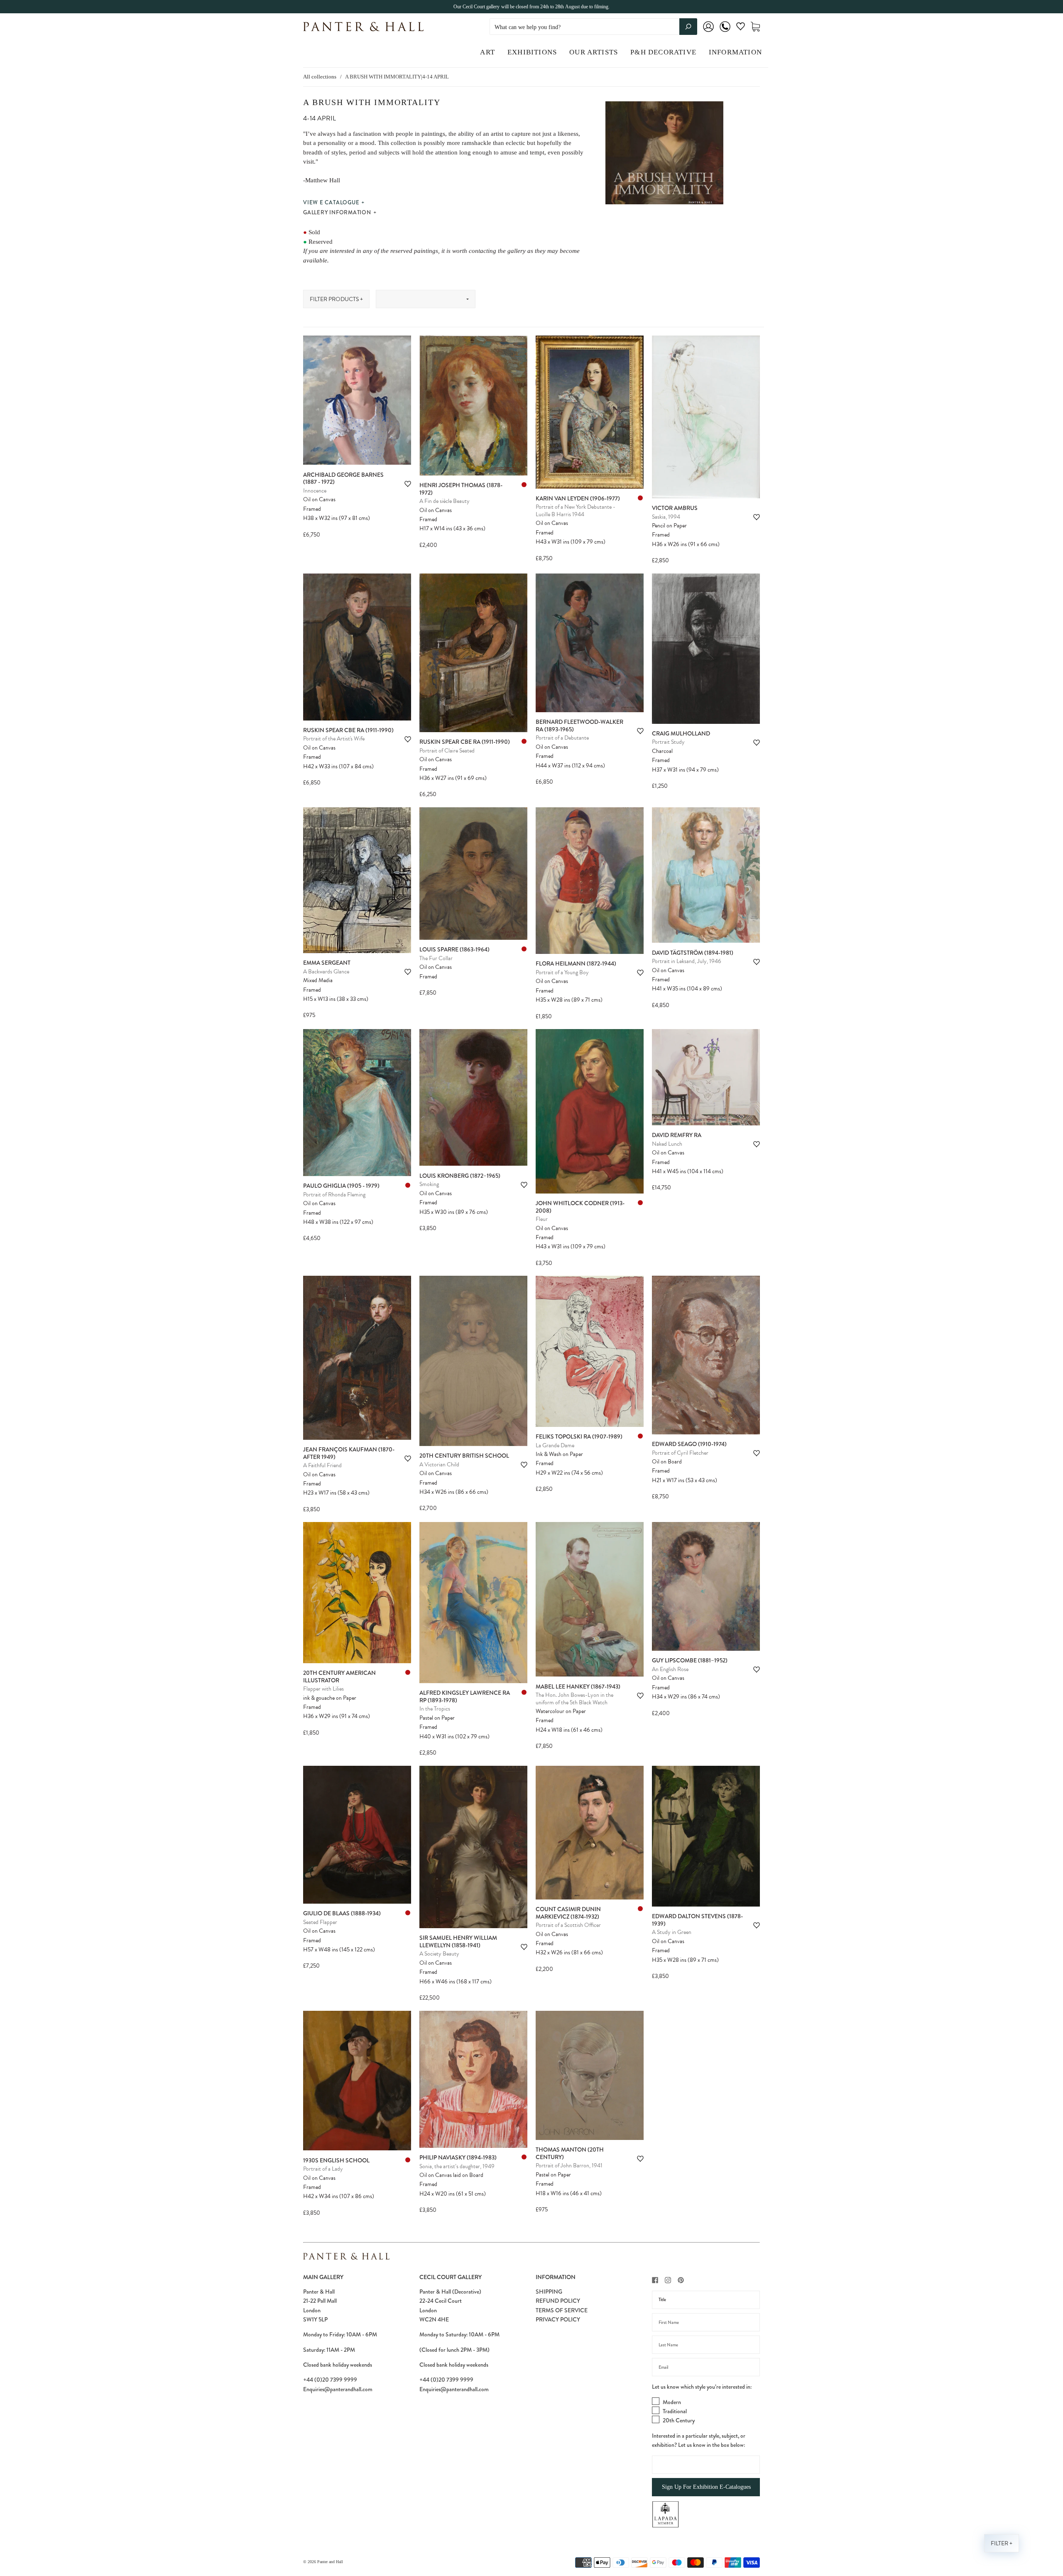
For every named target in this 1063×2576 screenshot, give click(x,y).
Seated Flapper (320, 1922)
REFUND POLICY (558, 2301)
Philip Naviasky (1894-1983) (458, 2157)
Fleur (542, 1219)
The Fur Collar (436, 958)
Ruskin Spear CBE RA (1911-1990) (348, 730)
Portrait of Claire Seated (447, 751)
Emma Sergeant (327, 963)
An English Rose (670, 1669)
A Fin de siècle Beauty (445, 501)
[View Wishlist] (741, 28)
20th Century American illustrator (339, 1676)
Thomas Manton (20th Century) (570, 2153)
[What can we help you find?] (593, 27)
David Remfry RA (677, 1135)
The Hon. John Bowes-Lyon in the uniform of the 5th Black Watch (574, 1699)
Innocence (315, 491)
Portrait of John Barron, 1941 (569, 2165)
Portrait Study (668, 742)
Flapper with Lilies (323, 1689)
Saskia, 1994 (666, 517)
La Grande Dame (555, 1445)
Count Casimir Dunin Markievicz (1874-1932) (568, 1913)
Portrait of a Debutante (562, 738)
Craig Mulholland (681, 733)
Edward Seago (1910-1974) (689, 1444)
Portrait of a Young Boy (562, 972)
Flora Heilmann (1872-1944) (576, 963)
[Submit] (688, 27)
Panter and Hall (330, 2562)
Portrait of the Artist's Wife (334, 739)
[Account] (708, 32)
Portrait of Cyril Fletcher (680, 1453)
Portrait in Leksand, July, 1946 (687, 961)
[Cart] (755, 27)
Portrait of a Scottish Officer (568, 1925)
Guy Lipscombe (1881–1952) (690, 1660)
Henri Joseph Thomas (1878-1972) (461, 489)
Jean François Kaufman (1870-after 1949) (349, 1453)
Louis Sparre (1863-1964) (454, 949)
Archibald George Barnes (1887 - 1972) (343, 478)
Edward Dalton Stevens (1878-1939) (697, 1920)
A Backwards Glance (326, 972)
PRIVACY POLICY (558, 2319)
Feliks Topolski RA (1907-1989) (579, 1436)
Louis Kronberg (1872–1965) (460, 1176)
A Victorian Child (439, 1464)
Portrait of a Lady (323, 2169)
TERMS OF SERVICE (562, 2310)
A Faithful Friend (322, 1465)
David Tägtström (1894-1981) (693, 953)
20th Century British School (464, 1456)
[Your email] (706, 2367)
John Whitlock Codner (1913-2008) (580, 1207)
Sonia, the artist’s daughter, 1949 (457, 2166)
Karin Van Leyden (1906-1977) (578, 498)
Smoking (429, 1184)
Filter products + (336, 299)
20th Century (679, 2420)
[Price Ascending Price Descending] (426, 299)
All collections (320, 77)
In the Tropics (435, 1709)
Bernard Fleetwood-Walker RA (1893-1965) (579, 725)
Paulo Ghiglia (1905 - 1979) (341, 1186)
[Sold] (524, 485)
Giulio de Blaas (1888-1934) (342, 1913)
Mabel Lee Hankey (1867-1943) (578, 1686)
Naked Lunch (667, 1144)
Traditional (675, 2411)
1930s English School (336, 2160)
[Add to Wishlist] (408, 484)
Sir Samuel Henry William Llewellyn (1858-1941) (458, 1941)
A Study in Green (672, 1932)
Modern (672, 2402)
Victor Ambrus (675, 508)
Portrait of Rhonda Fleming (334, 1195)
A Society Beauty (439, 1954)
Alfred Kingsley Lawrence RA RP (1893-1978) (465, 1696)
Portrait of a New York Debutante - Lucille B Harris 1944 (576, 511)
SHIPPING (549, 2292)
